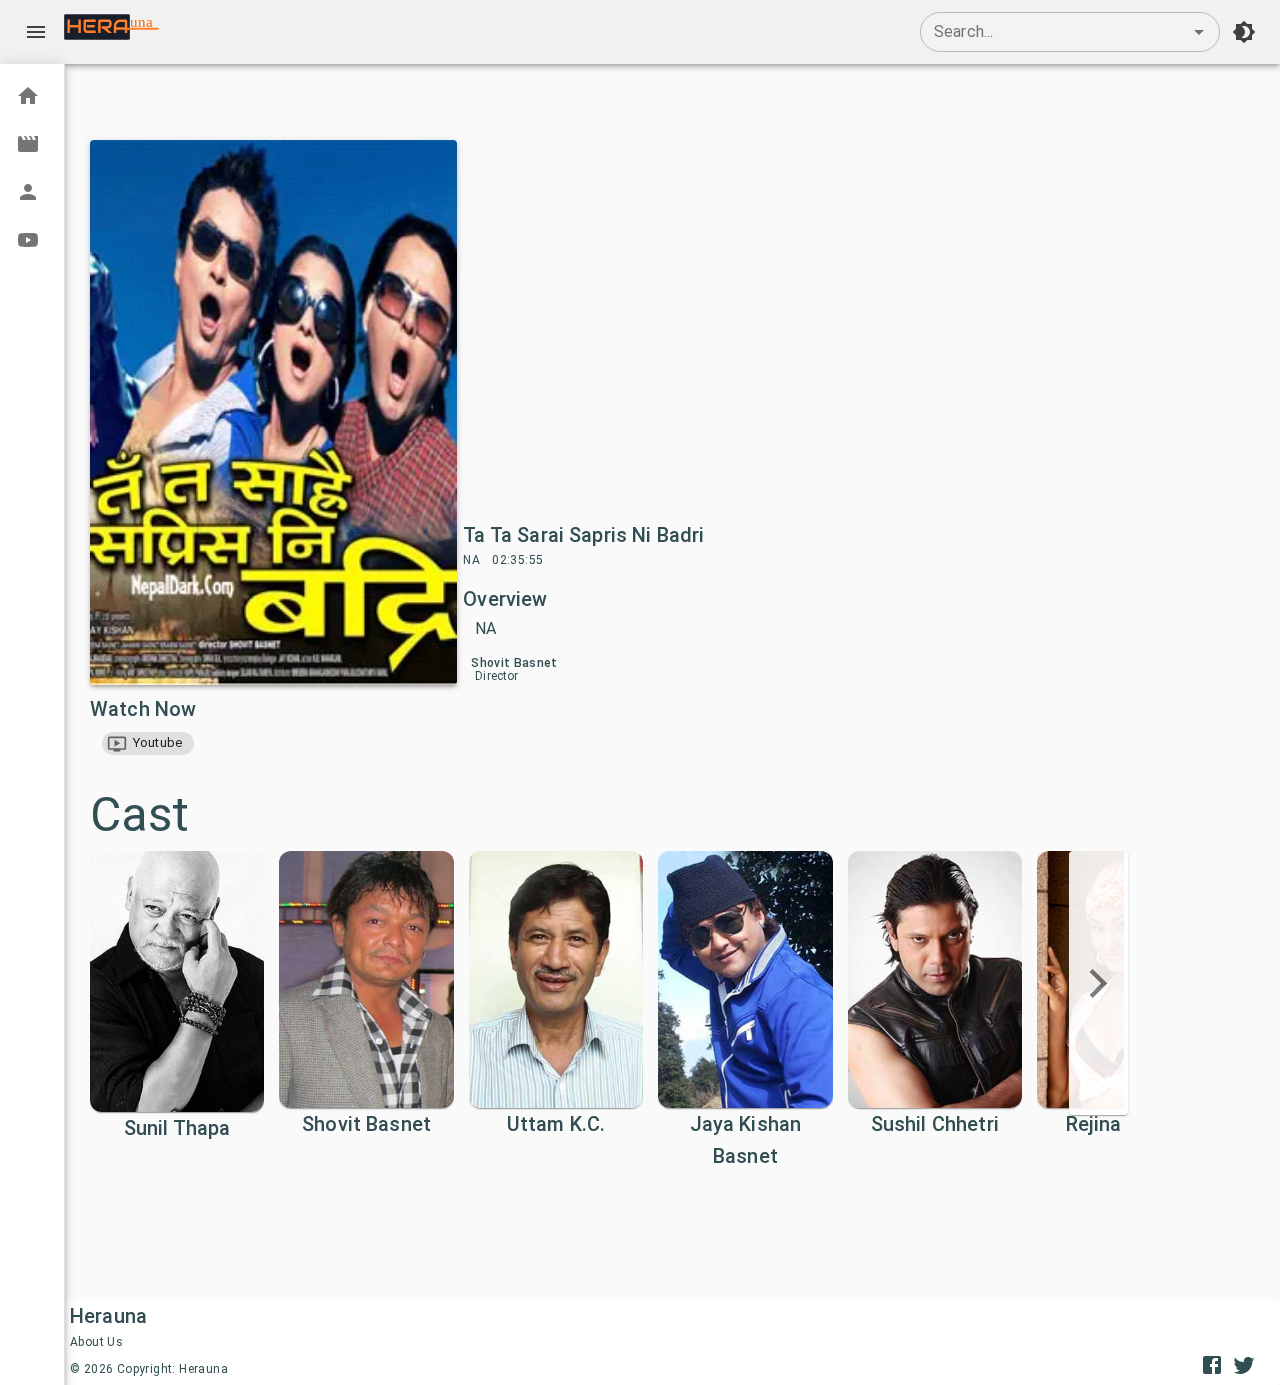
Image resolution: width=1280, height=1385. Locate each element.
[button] (148, 743)
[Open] (1199, 32)
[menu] (36, 32)
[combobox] (1070, 32)
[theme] (1244, 32)
